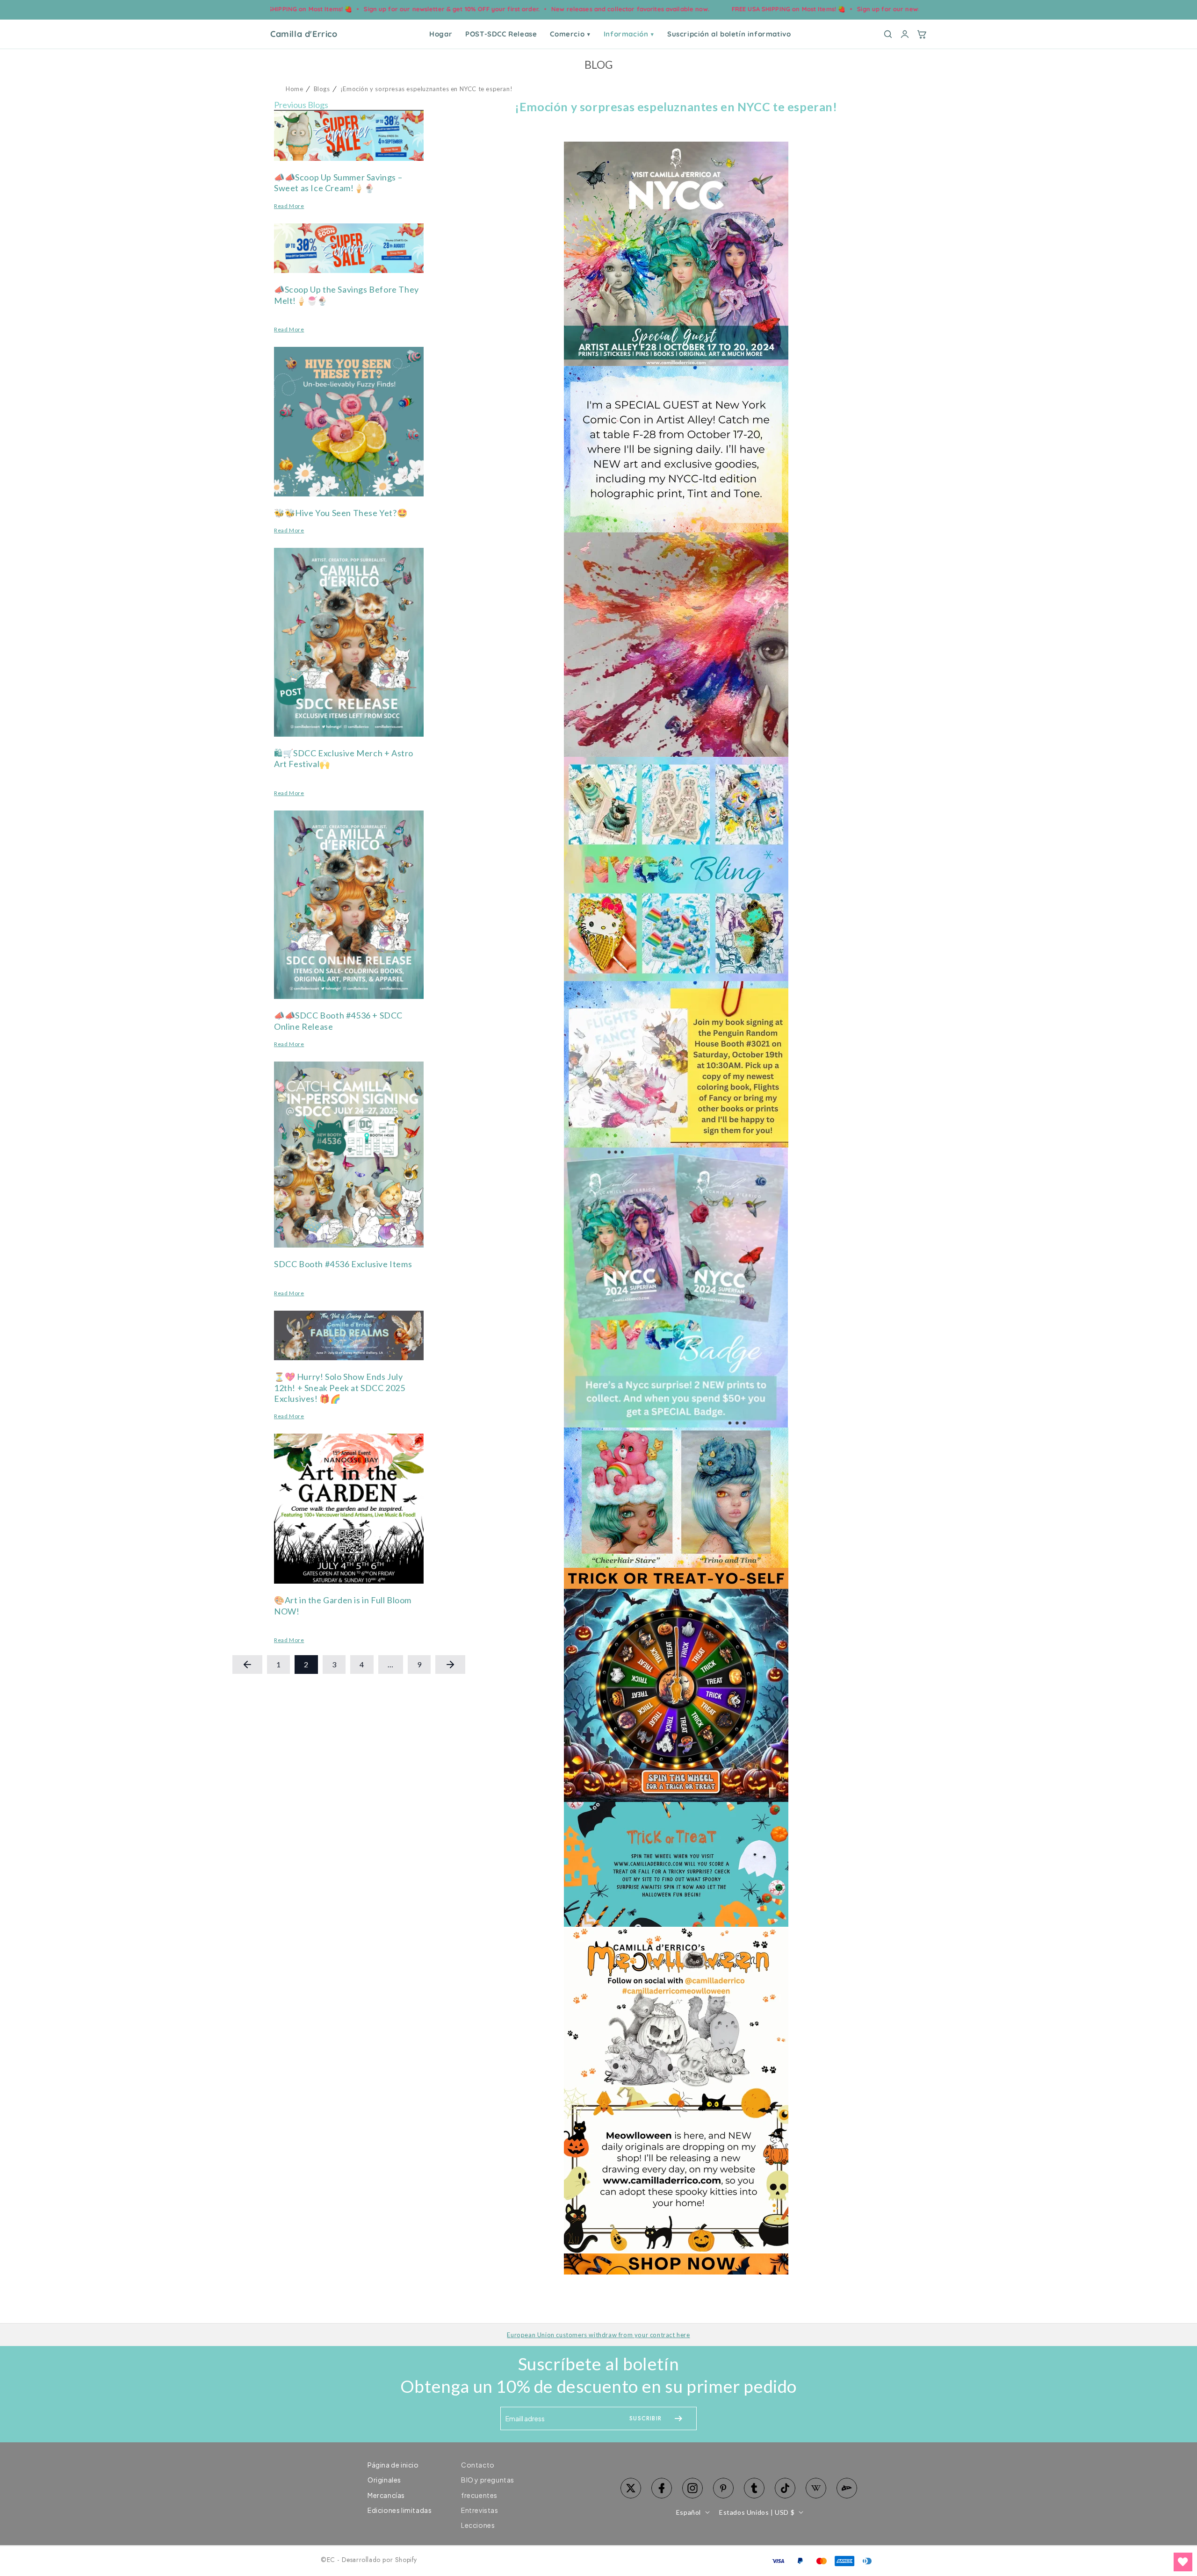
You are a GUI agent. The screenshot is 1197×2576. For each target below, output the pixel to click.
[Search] (888, 34)
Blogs (322, 89)
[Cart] (922, 34)
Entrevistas (480, 2510)
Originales (384, 2480)
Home (294, 89)
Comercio (570, 34)
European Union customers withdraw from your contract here (598, 2335)
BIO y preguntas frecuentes (488, 2487)
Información (629, 34)
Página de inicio (393, 2465)
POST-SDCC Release (501, 34)
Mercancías (386, 2495)
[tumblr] (754, 2488)
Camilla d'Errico (304, 34)
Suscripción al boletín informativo (729, 34)
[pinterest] (723, 2488)
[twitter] (631, 2488)
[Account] (905, 34)
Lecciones (478, 2525)
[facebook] (662, 2488)
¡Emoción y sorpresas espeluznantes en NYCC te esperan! (426, 89)
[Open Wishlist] (1183, 2562)
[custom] (692, 2488)
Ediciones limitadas (400, 2510)
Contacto (478, 2465)
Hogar (441, 34)
